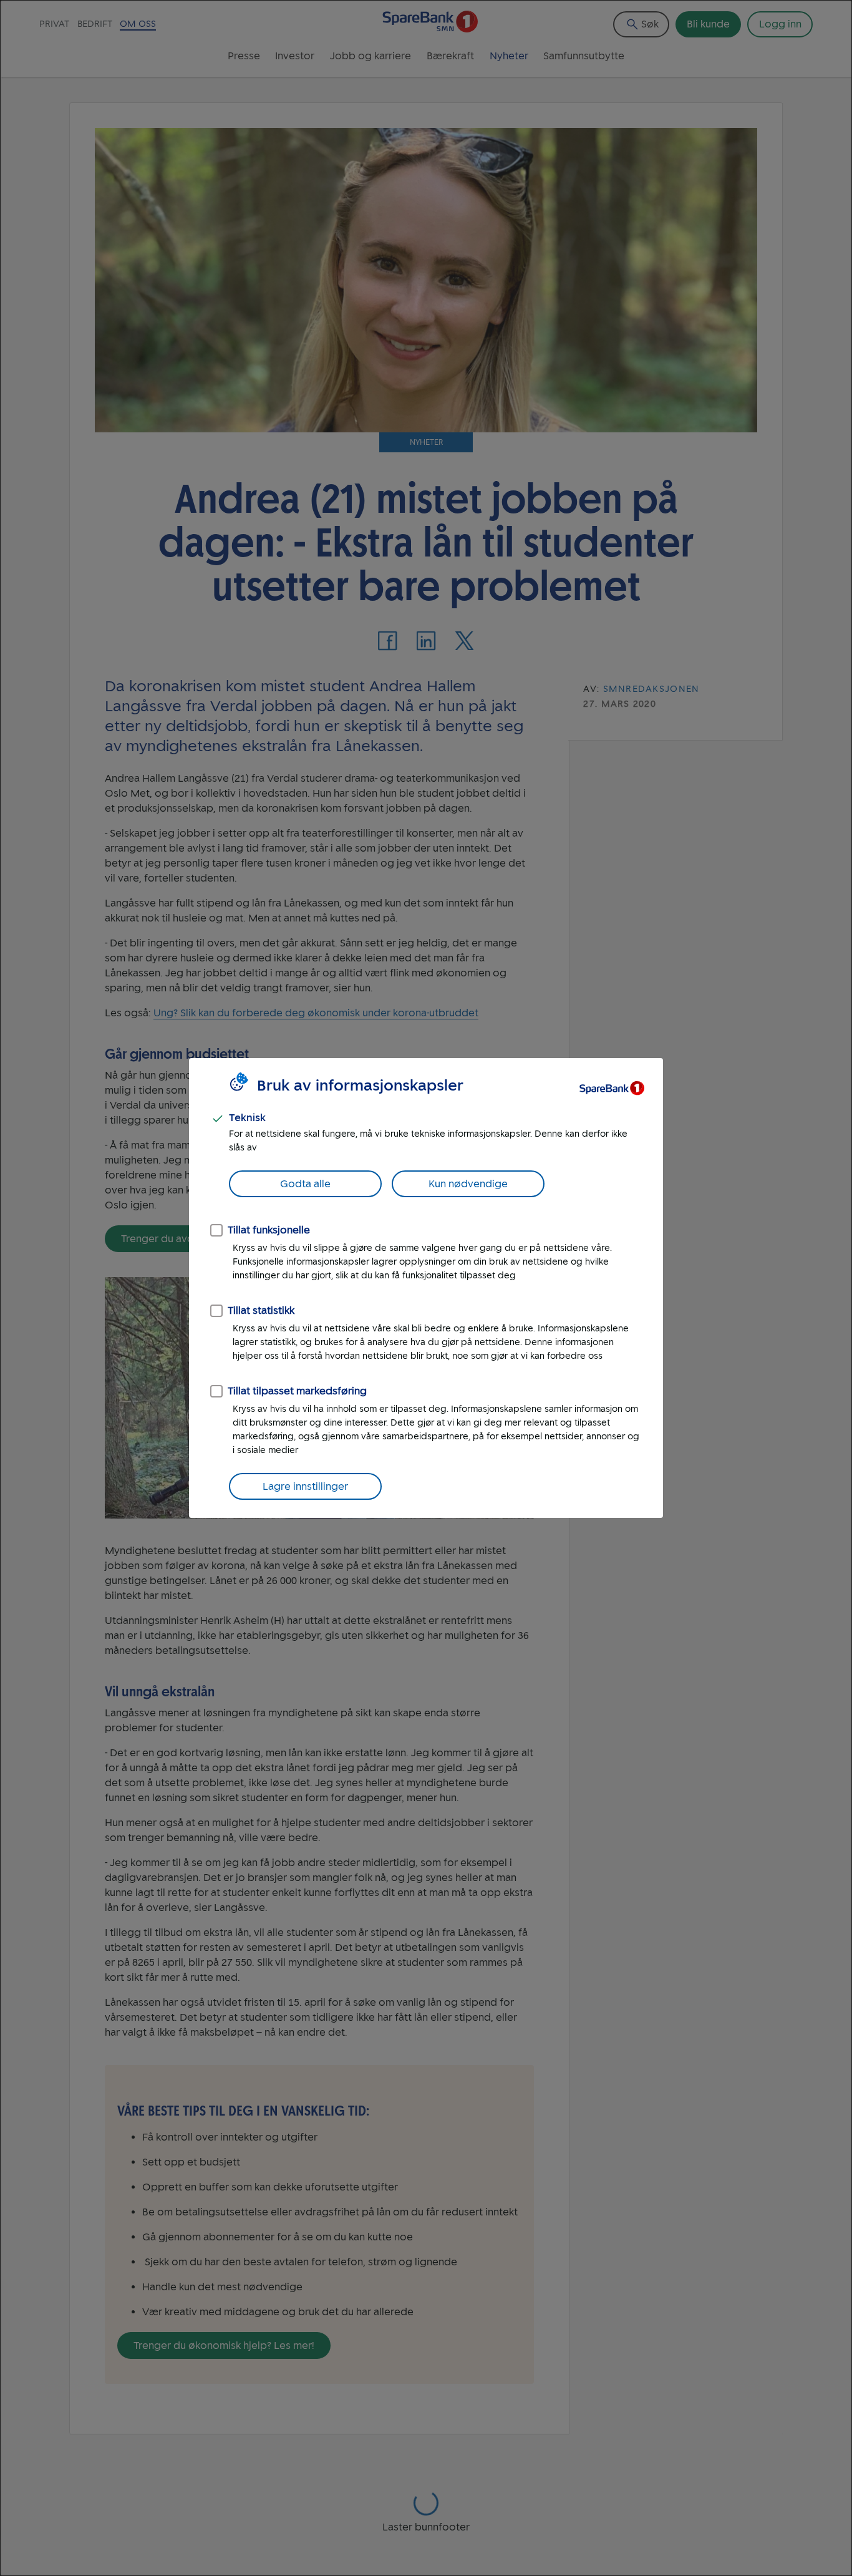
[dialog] (426, 1288)
